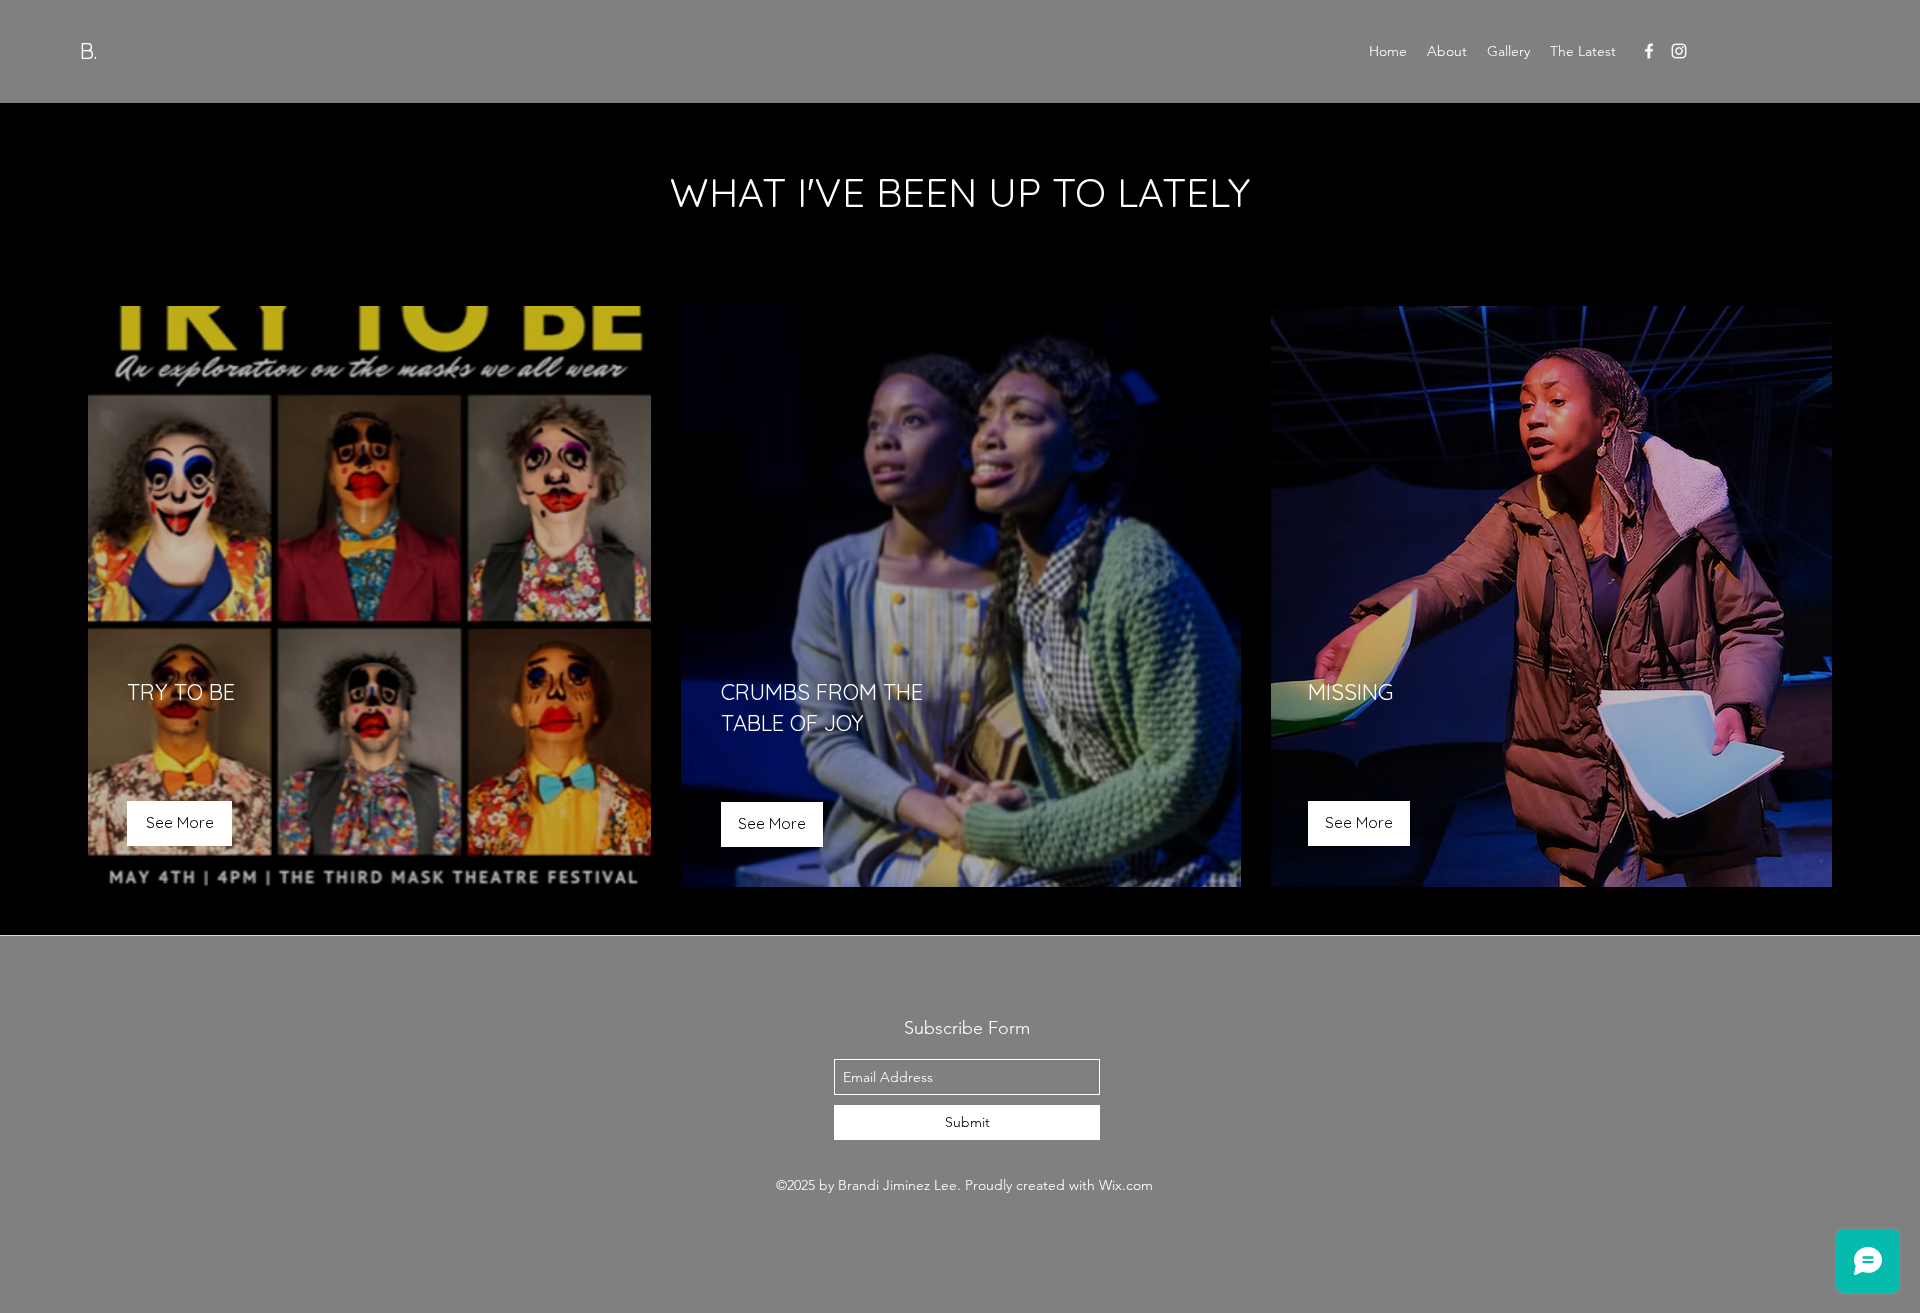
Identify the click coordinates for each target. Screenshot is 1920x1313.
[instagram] (1679, 51)
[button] (1359, 823)
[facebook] (1649, 51)
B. (88, 51)
